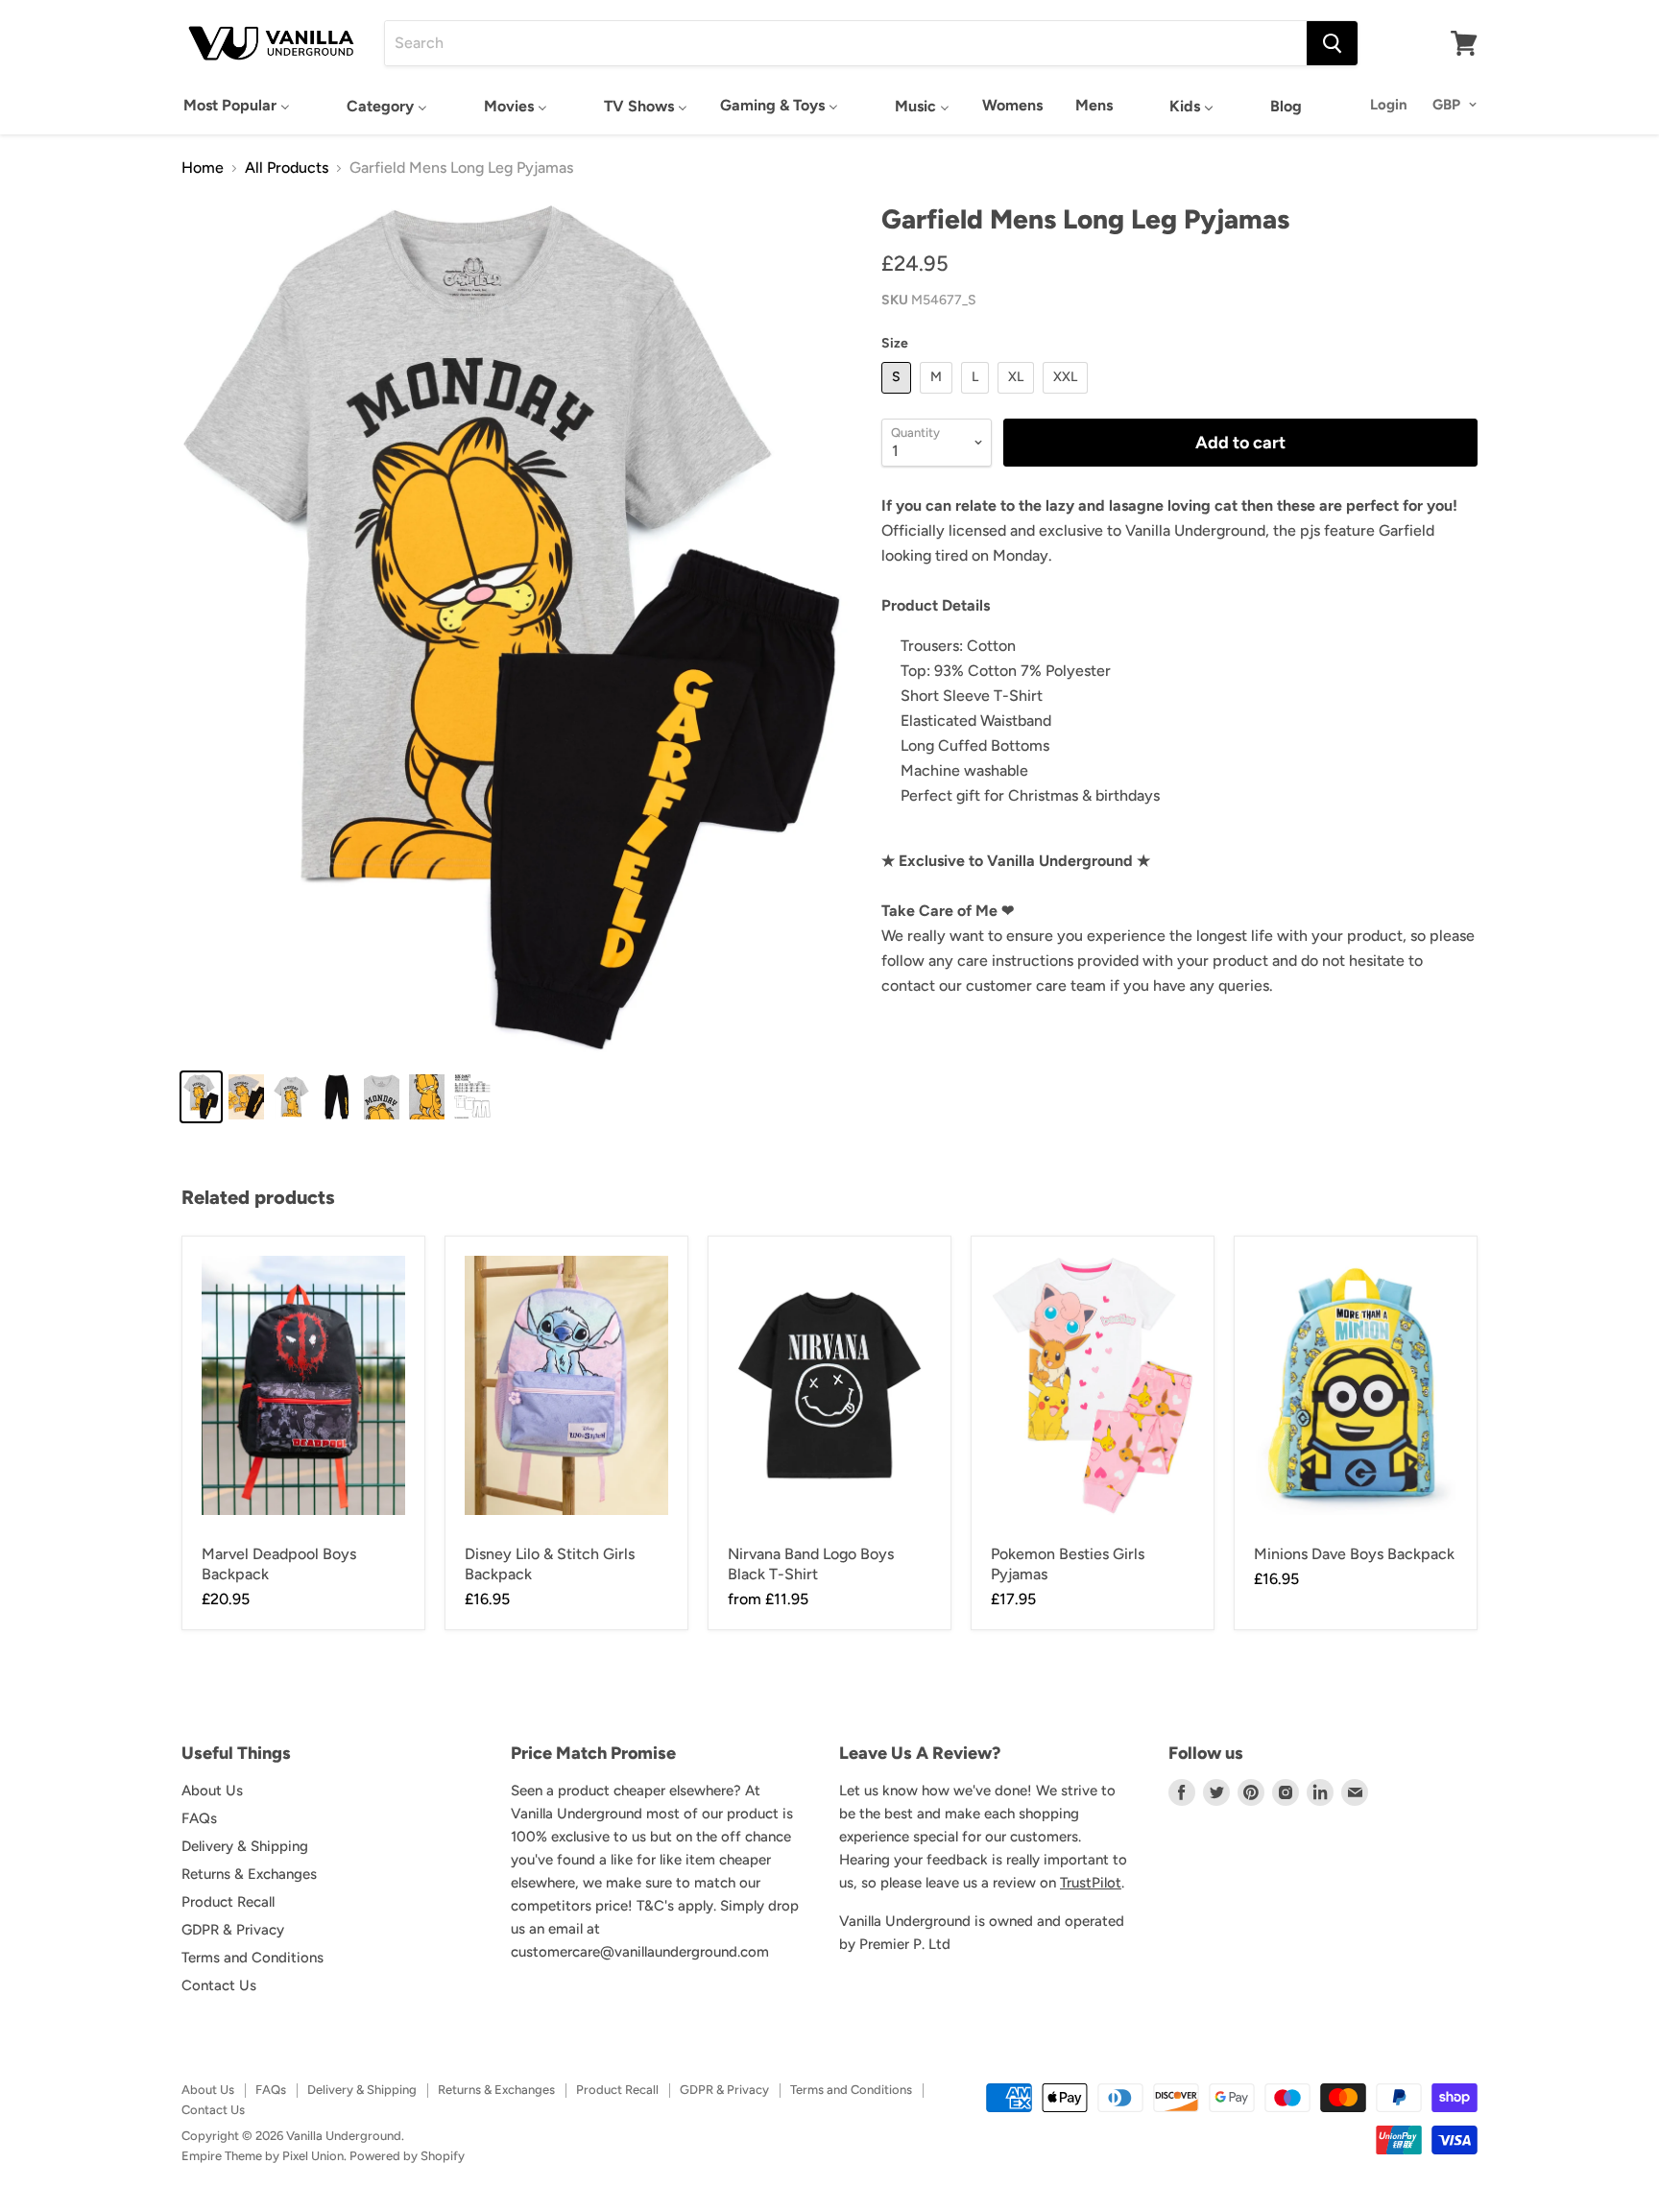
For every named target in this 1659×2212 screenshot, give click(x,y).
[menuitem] (237, 105)
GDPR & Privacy (233, 1930)
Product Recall (228, 1902)
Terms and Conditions (252, 1958)
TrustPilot (1091, 1883)
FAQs (199, 1818)
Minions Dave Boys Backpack (1354, 1554)
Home (203, 168)
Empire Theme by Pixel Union (263, 2156)
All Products (287, 168)
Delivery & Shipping (245, 1846)
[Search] (1332, 43)
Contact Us (219, 1985)
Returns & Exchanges (249, 1874)
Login (1389, 105)
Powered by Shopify (407, 2156)
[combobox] (846, 43)
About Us (212, 1791)
